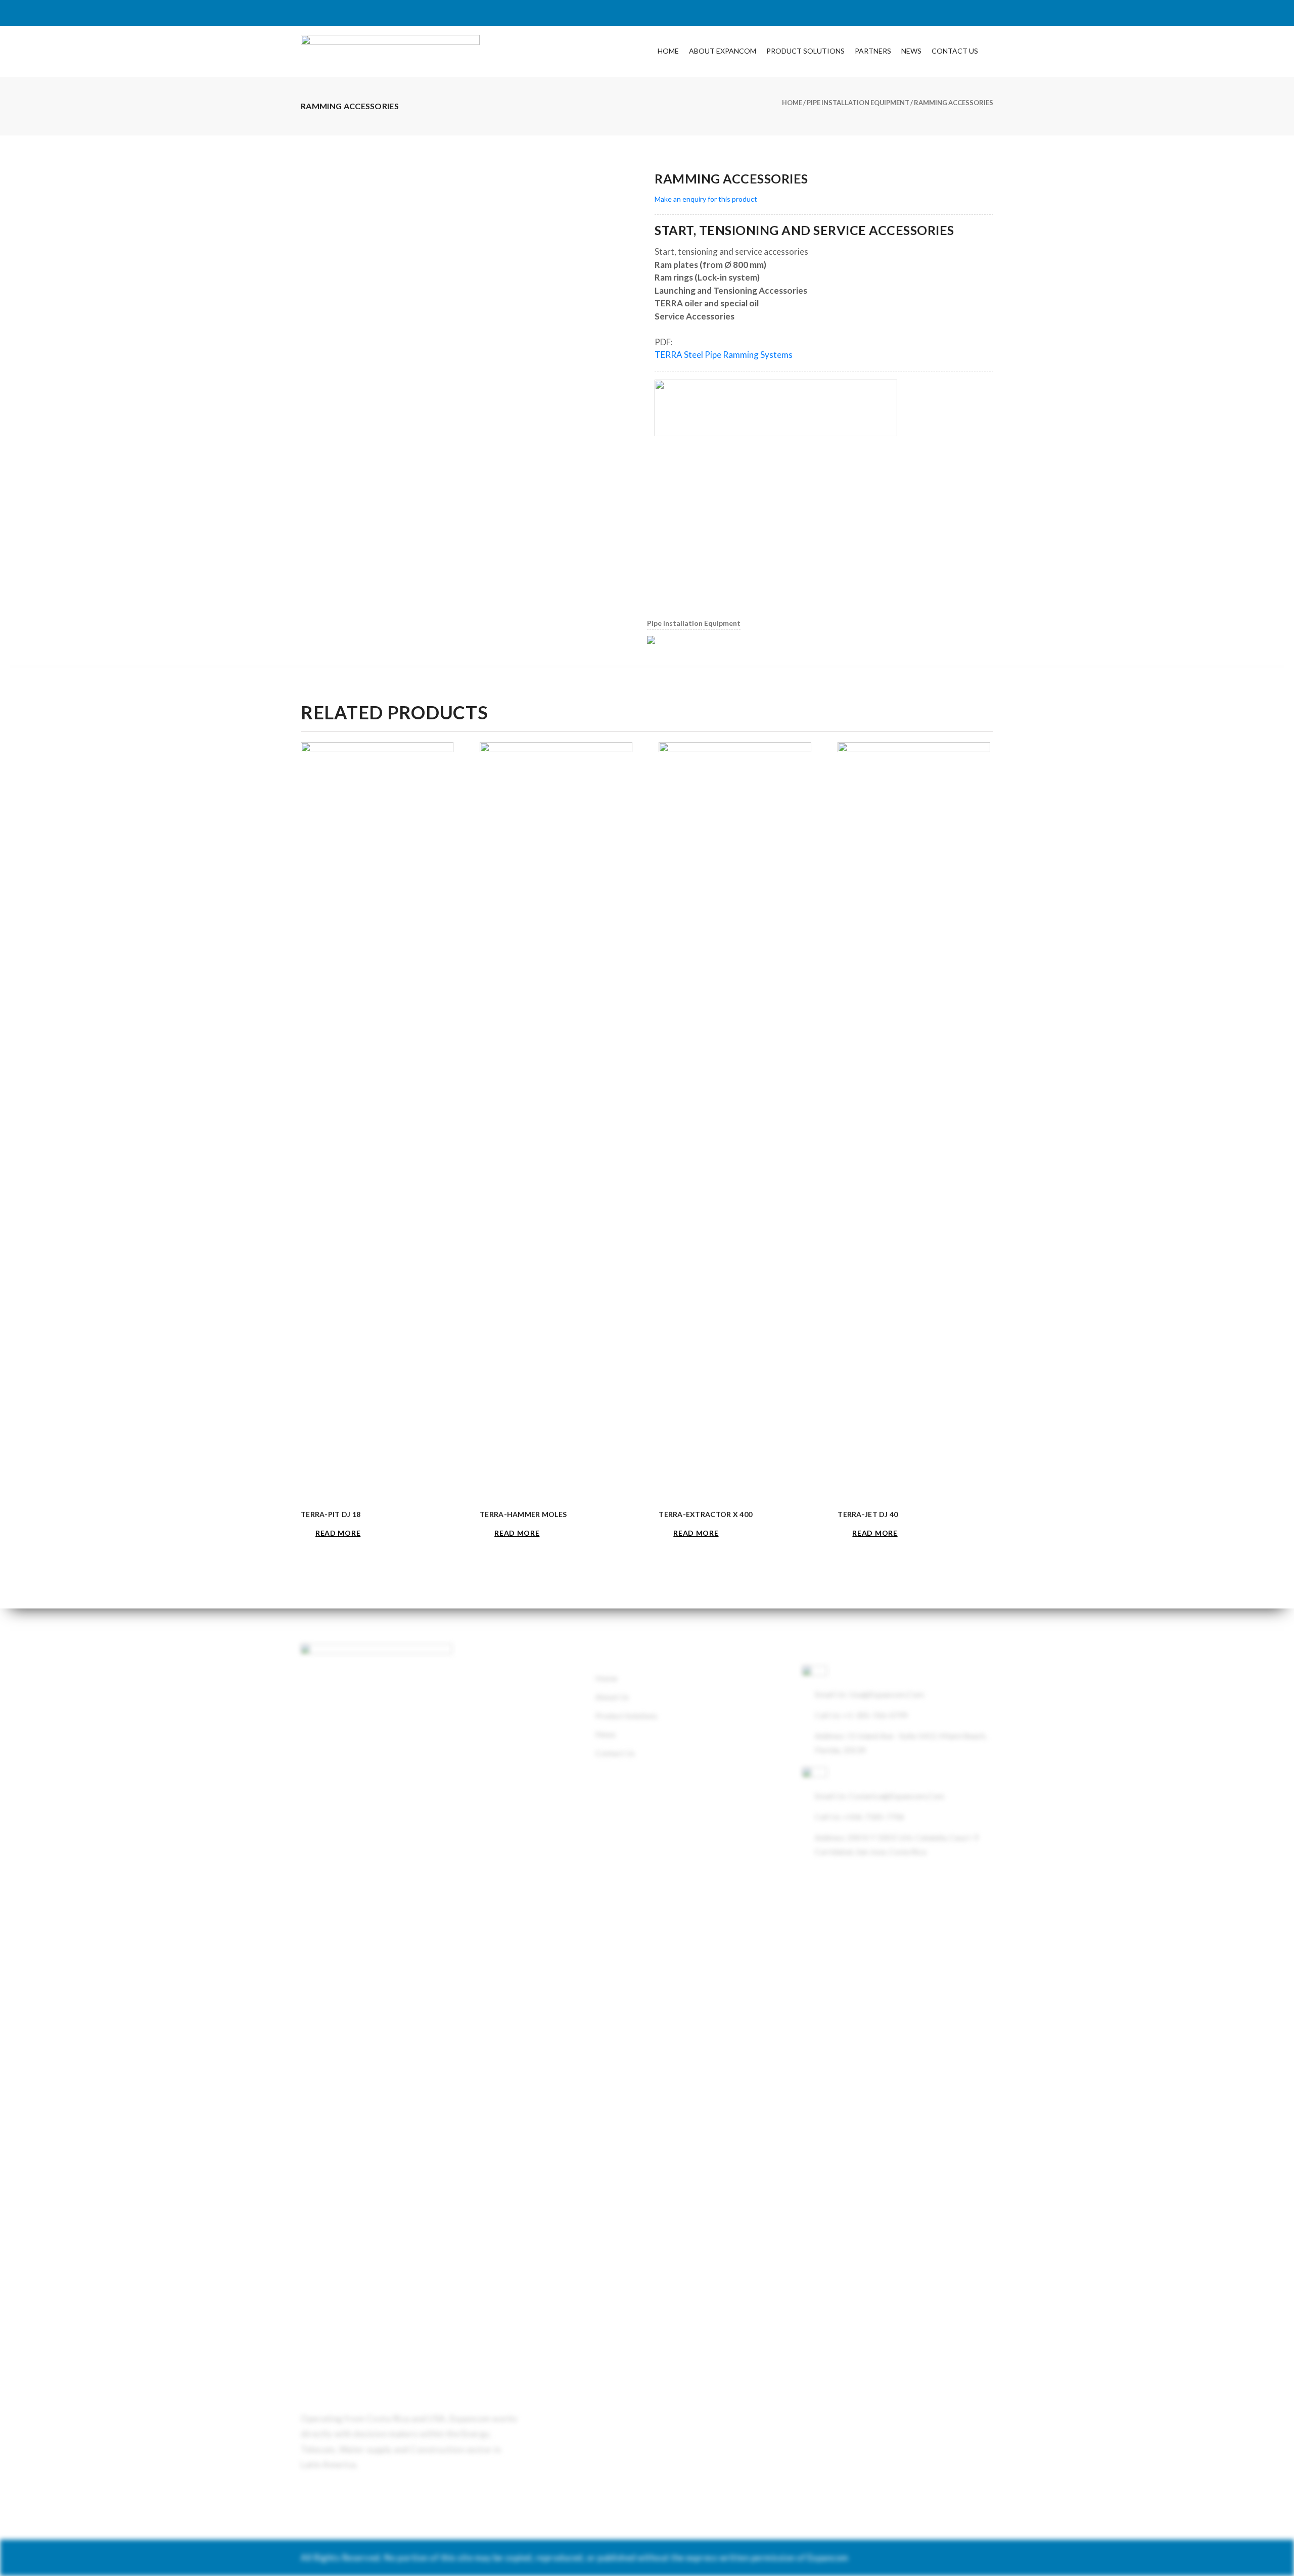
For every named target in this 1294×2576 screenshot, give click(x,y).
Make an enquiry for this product (706, 199)
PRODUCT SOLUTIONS (805, 51)
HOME (668, 51)
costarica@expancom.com (896, 1796)
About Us (612, 1697)
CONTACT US (955, 51)
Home (792, 103)
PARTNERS (873, 51)
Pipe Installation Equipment (858, 103)
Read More (338, 1533)
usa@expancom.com (886, 1694)
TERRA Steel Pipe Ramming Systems (724, 355)
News (606, 1734)
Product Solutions (626, 1715)
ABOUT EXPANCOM (723, 51)
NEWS (911, 51)
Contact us (615, 1753)
